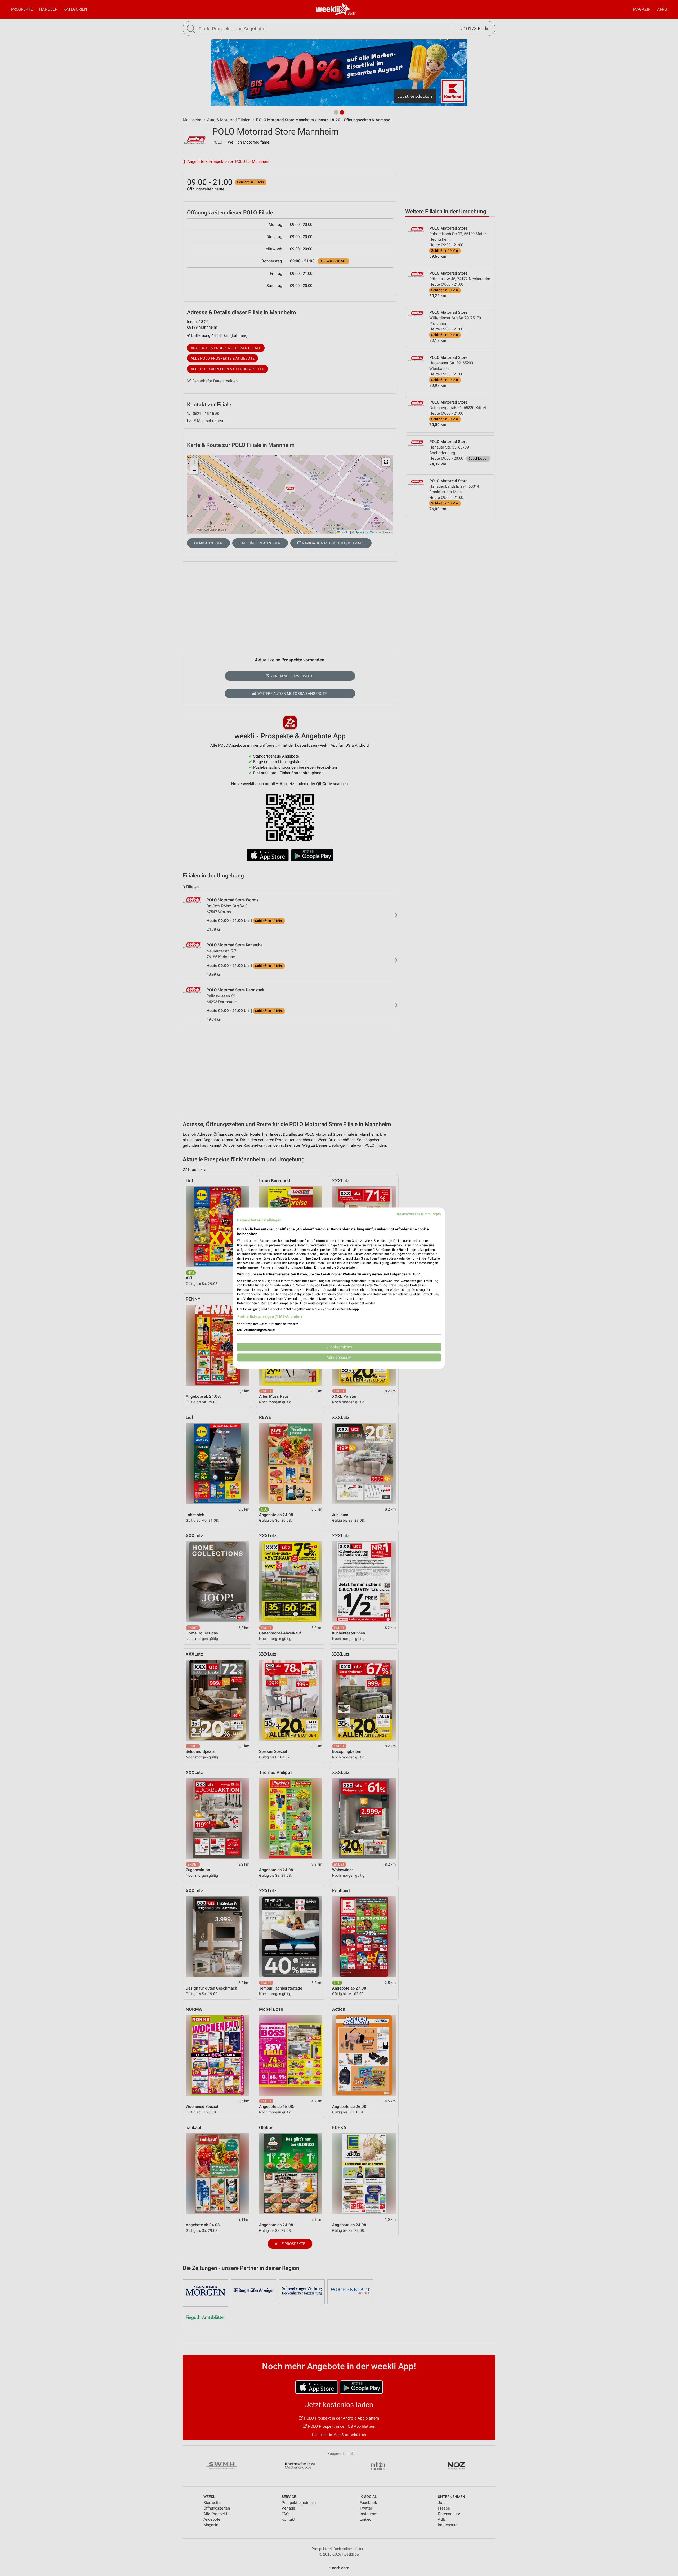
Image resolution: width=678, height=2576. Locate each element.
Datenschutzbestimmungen (418, 1214)
